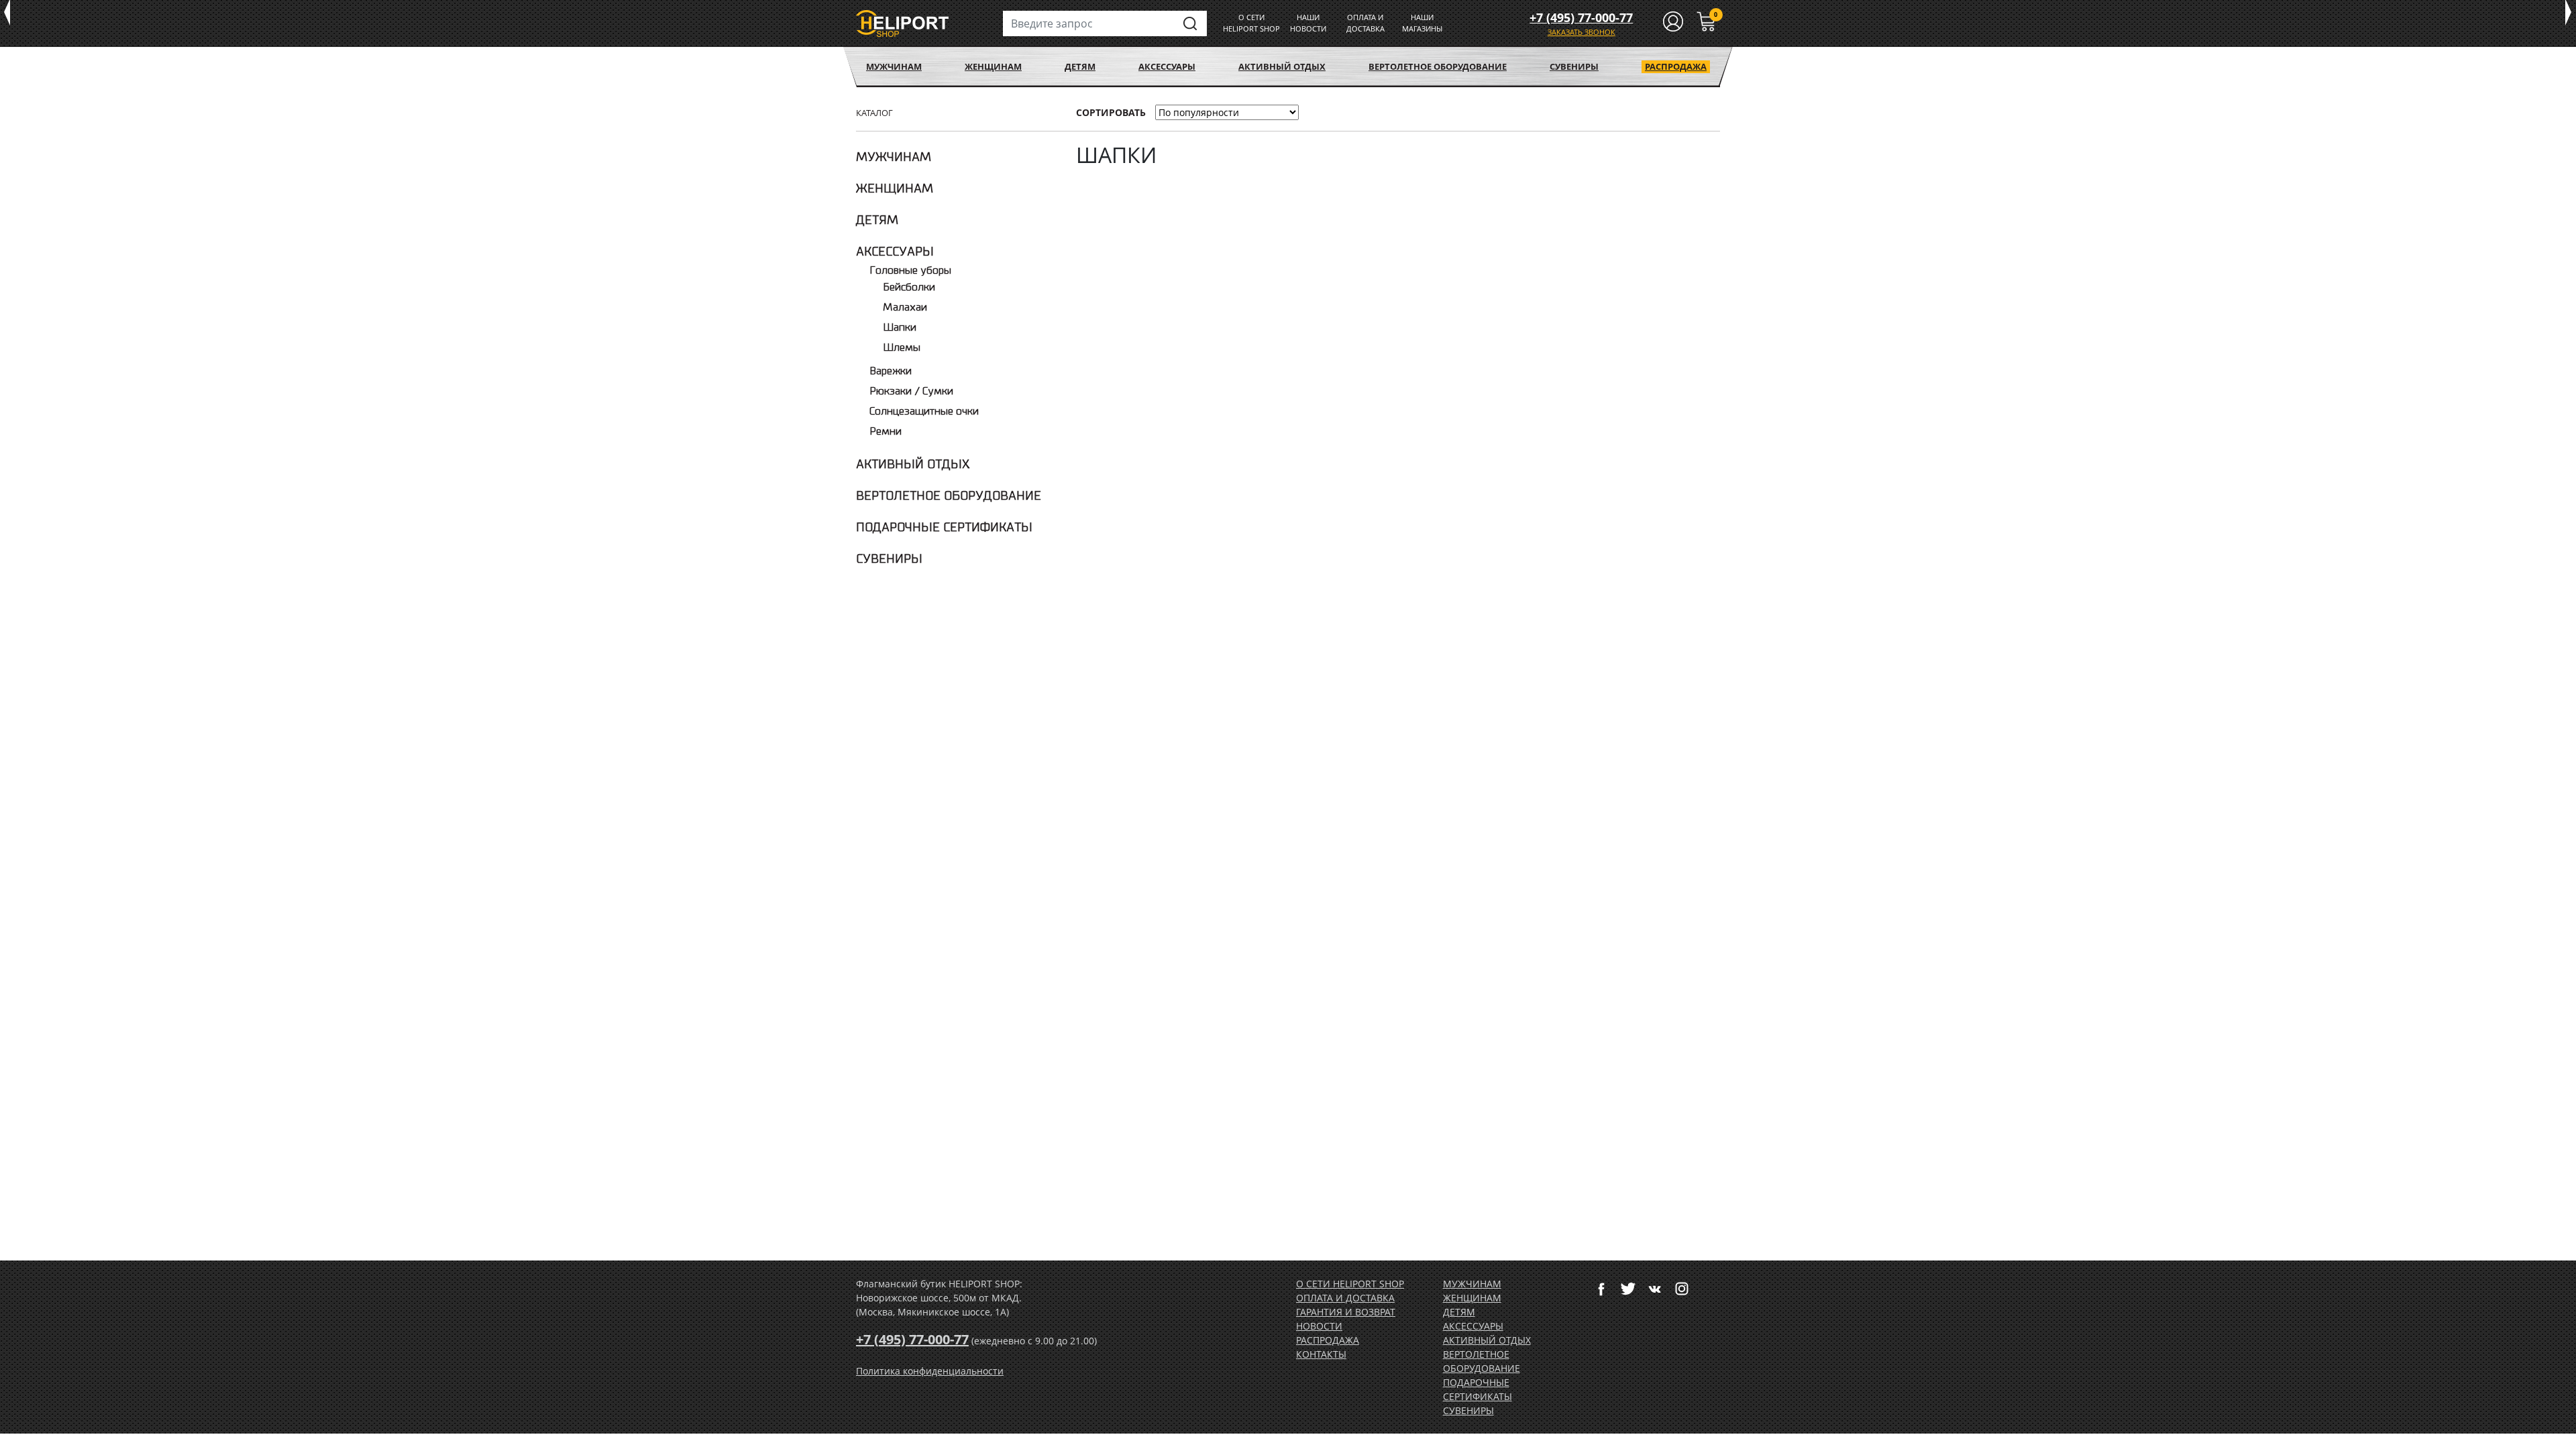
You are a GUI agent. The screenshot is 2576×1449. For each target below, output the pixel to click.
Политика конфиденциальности (930, 1371)
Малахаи (905, 308)
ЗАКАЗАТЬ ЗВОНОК (1581, 32)
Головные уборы (910, 271)
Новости (1319, 1326)
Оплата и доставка (1365, 23)
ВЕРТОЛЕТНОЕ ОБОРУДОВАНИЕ (1438, 66)
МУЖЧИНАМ (894, 66)
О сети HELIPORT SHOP (1350, 1284)
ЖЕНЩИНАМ (993, 66)
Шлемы (902, 348)
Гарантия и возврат (1346, 1312)
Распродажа (1676, 66)
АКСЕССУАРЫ (1167, 66)
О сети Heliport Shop (1251, 23)
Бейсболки (909, 287)
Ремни (885, 432)
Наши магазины (1422, 23)
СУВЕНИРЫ (1574, 66)
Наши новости (1308, 23)
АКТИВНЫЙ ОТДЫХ (1282, 66)
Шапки (900, 328)
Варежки (891, 371)
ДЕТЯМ (1080, 66)
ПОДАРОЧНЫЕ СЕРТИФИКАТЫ (944, 527)
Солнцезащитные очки (924, 412)
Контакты (1321, 1354)
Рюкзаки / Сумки (911, 391)
